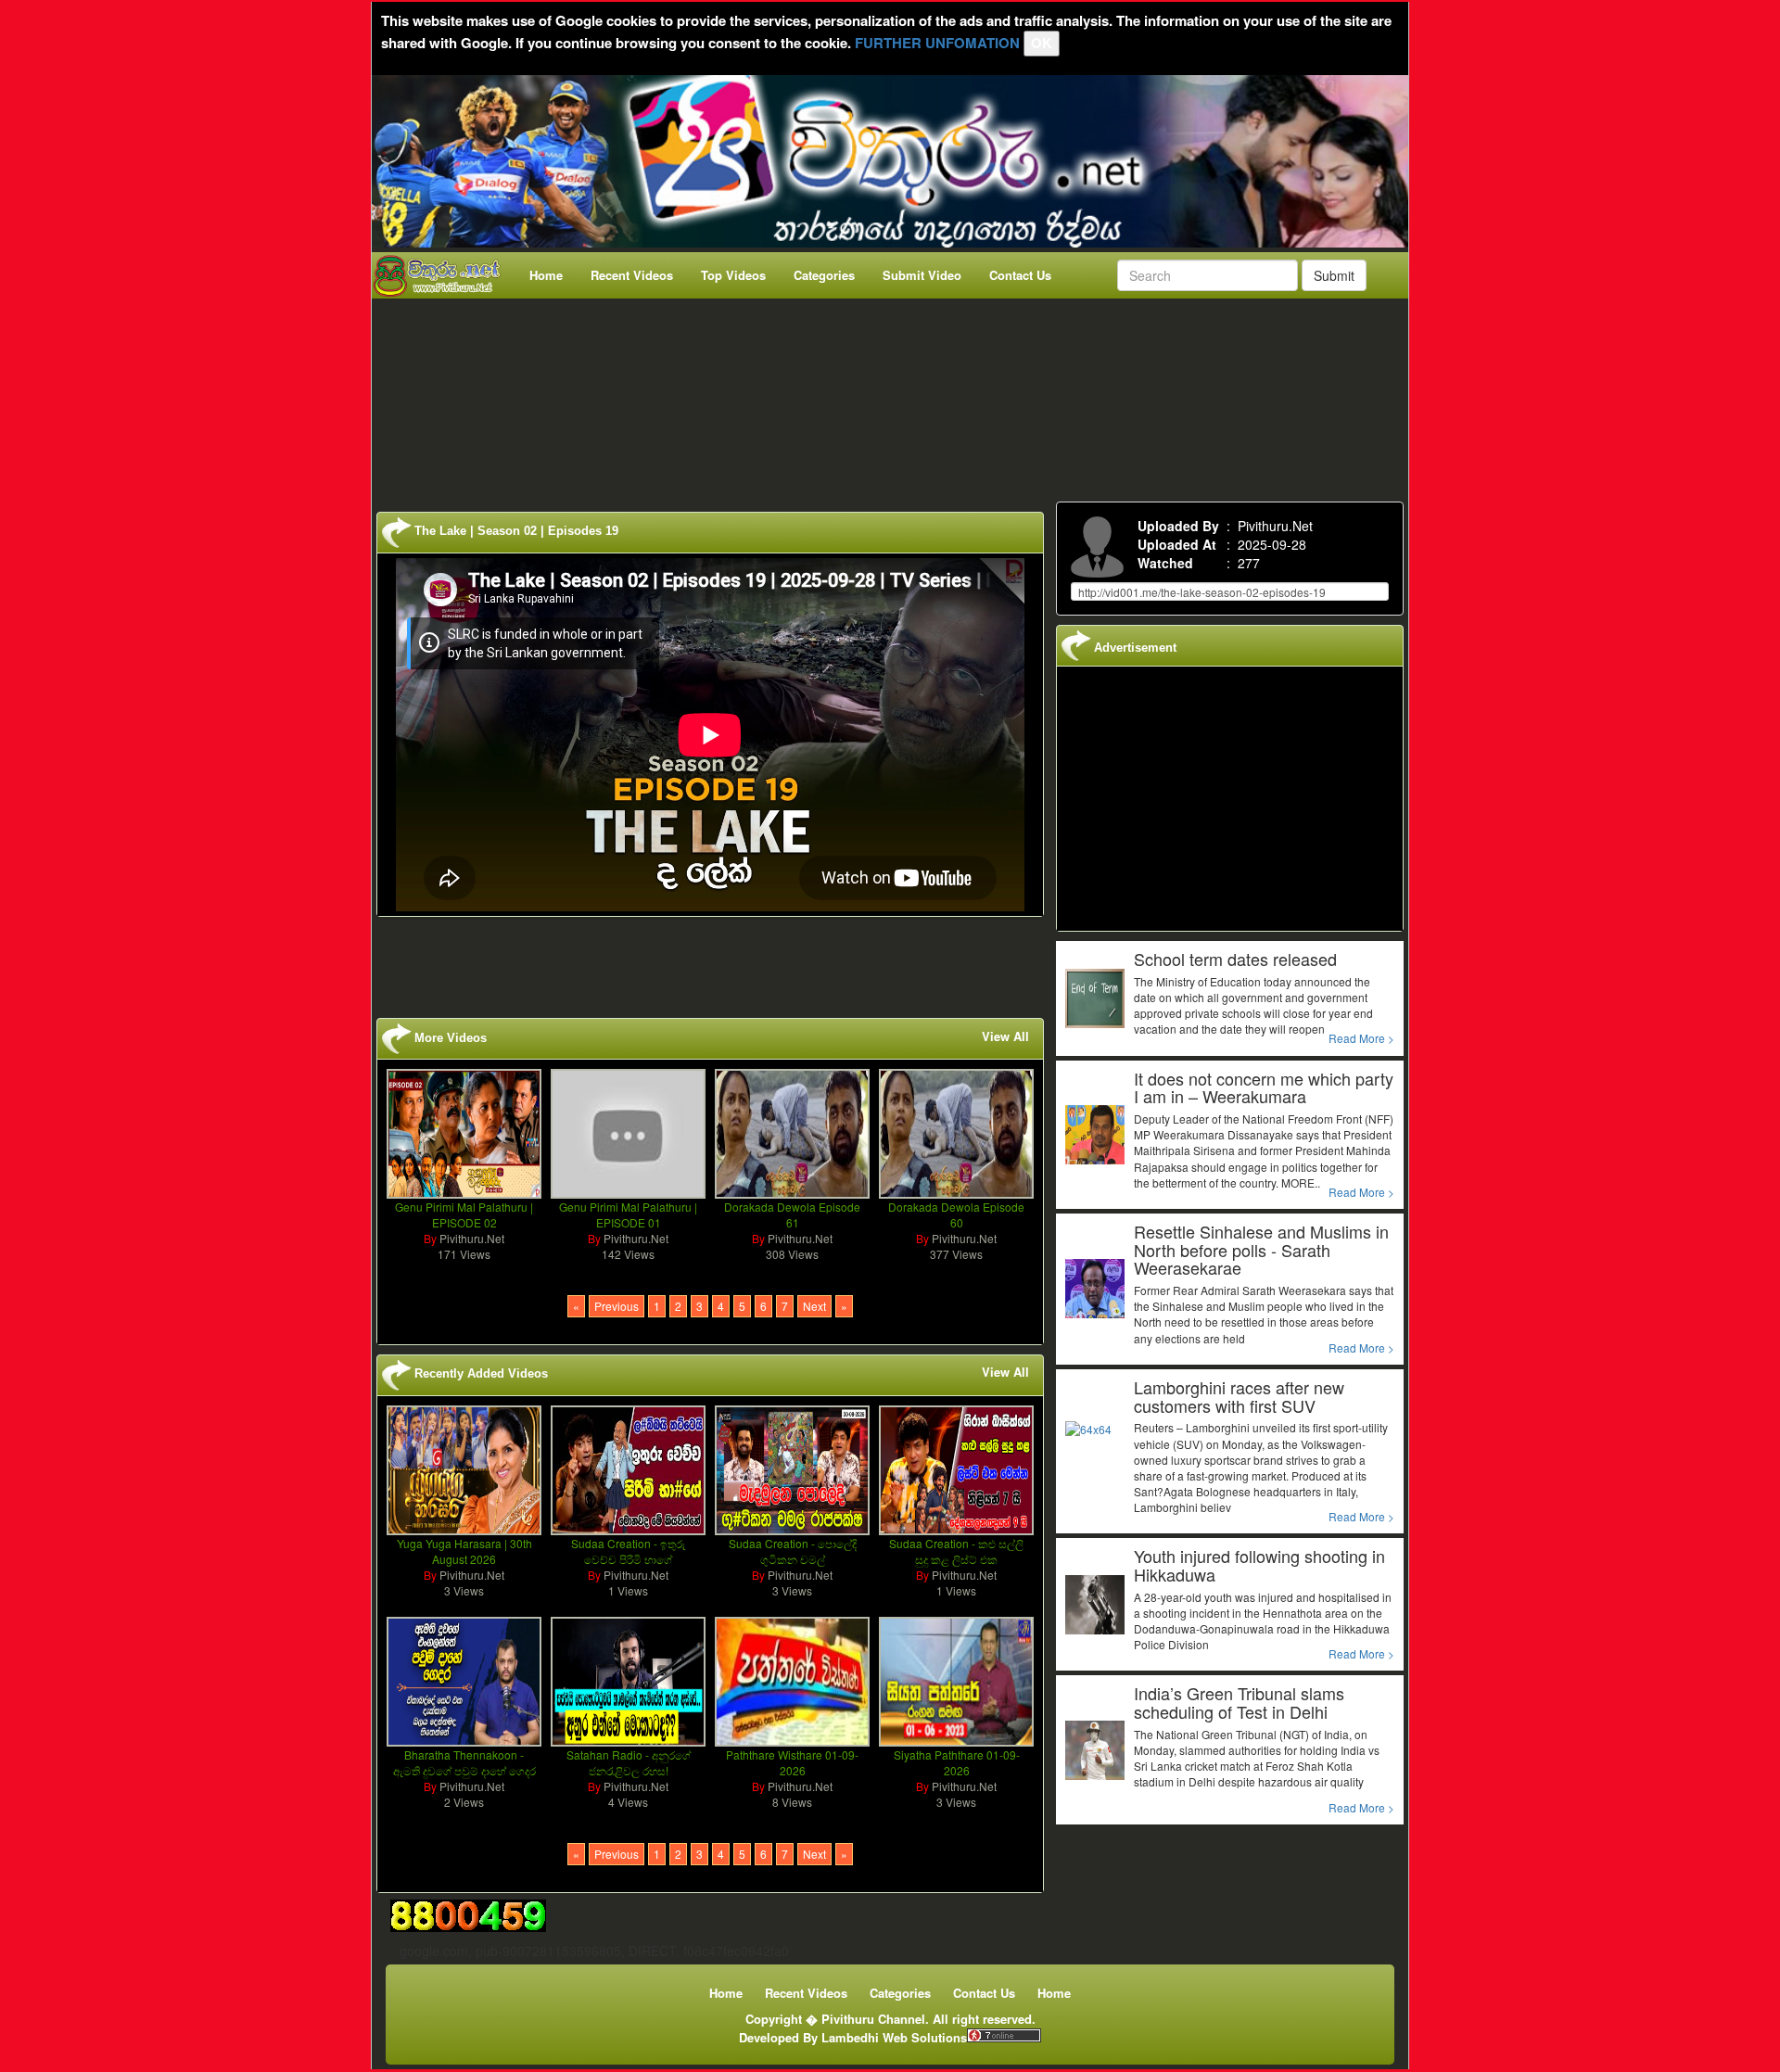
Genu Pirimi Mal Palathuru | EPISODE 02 (464, 1214)
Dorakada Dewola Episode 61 (792, 1214)
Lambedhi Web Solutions (894, 2037)
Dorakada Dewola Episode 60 (956, 1214)
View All (1005, 1036)
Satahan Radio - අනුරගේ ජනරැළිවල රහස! (629, 1762)
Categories (824, 275)
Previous (617, 1306)
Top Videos (733, 275)
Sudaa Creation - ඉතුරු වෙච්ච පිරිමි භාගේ (629, 1551)
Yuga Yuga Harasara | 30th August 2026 (464, 1551)
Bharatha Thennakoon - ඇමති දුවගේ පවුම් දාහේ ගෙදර (464, 1762)
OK (1042, 43)
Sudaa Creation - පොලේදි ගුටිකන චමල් (793, 1551)
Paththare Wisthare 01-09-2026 (792, 1762)
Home (546, 275)
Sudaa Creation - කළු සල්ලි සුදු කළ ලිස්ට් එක (956, 1551)
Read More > (1361, 1038)
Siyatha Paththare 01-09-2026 (957, 1762)
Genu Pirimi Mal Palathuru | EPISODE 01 (628, 1214)
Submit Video (922, 275)
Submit (1334, 275)
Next (814, 1306)
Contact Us (1020, 275)
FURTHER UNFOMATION (937, 43)
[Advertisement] (896, 396)
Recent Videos (632, 275)
